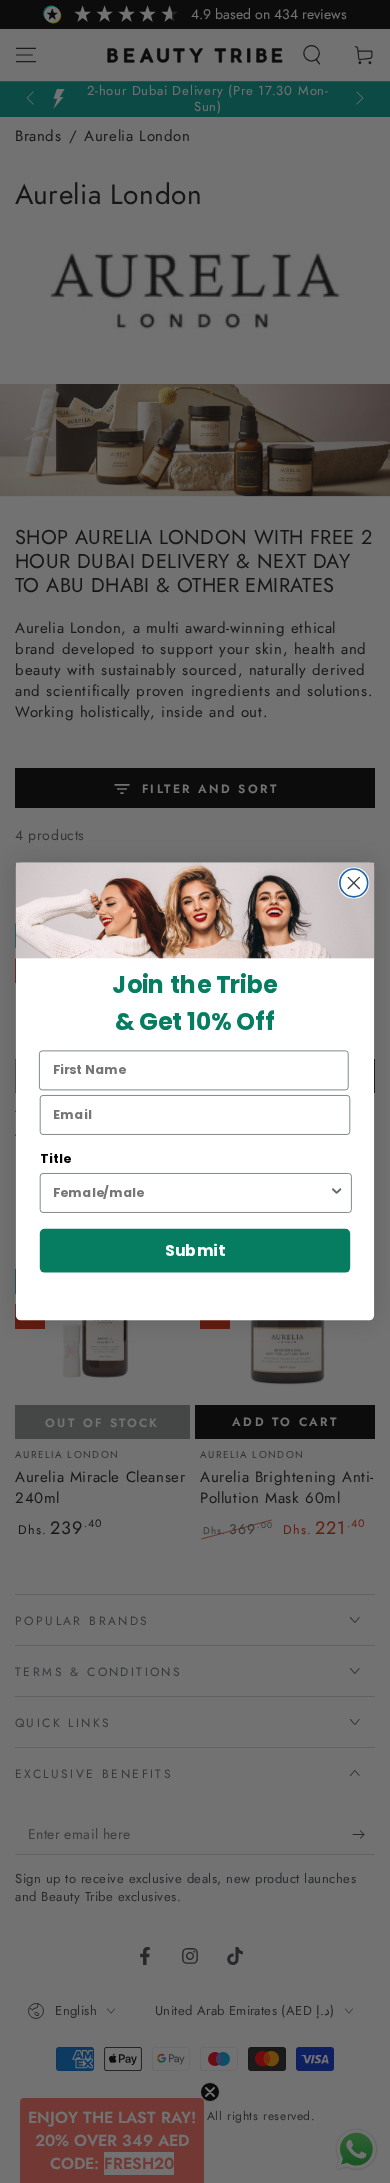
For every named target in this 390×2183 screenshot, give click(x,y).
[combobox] (190, 1193)
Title (55, 1158)
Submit (195, 1250)
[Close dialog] (354, 883)
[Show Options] (337, 1193)
